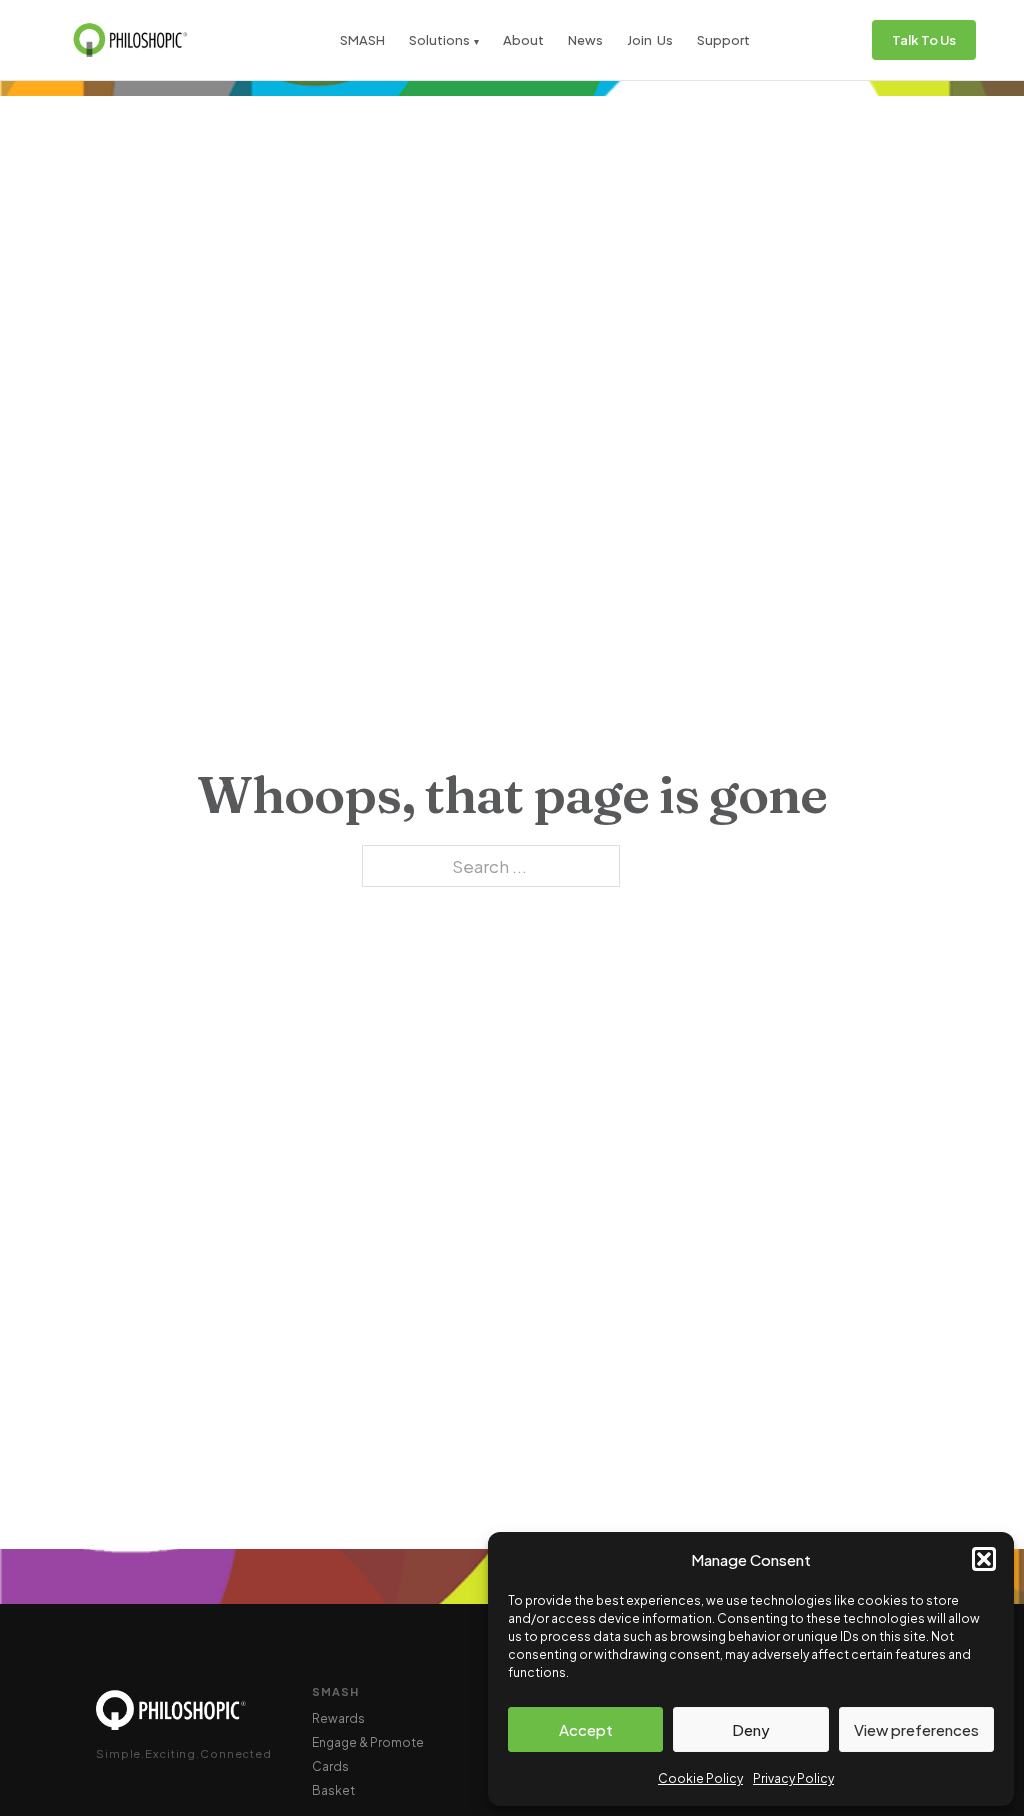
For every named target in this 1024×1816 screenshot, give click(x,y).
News (585, 40)
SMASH (362, 40)
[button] (984, 1559)
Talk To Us (924, 40)
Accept (586, 1729)
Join (639, 40)
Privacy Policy (793, 1778)
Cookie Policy (700, 1778)
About (523, 40)
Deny (751, 1729)
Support (723, 40)
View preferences (916, 1729)
